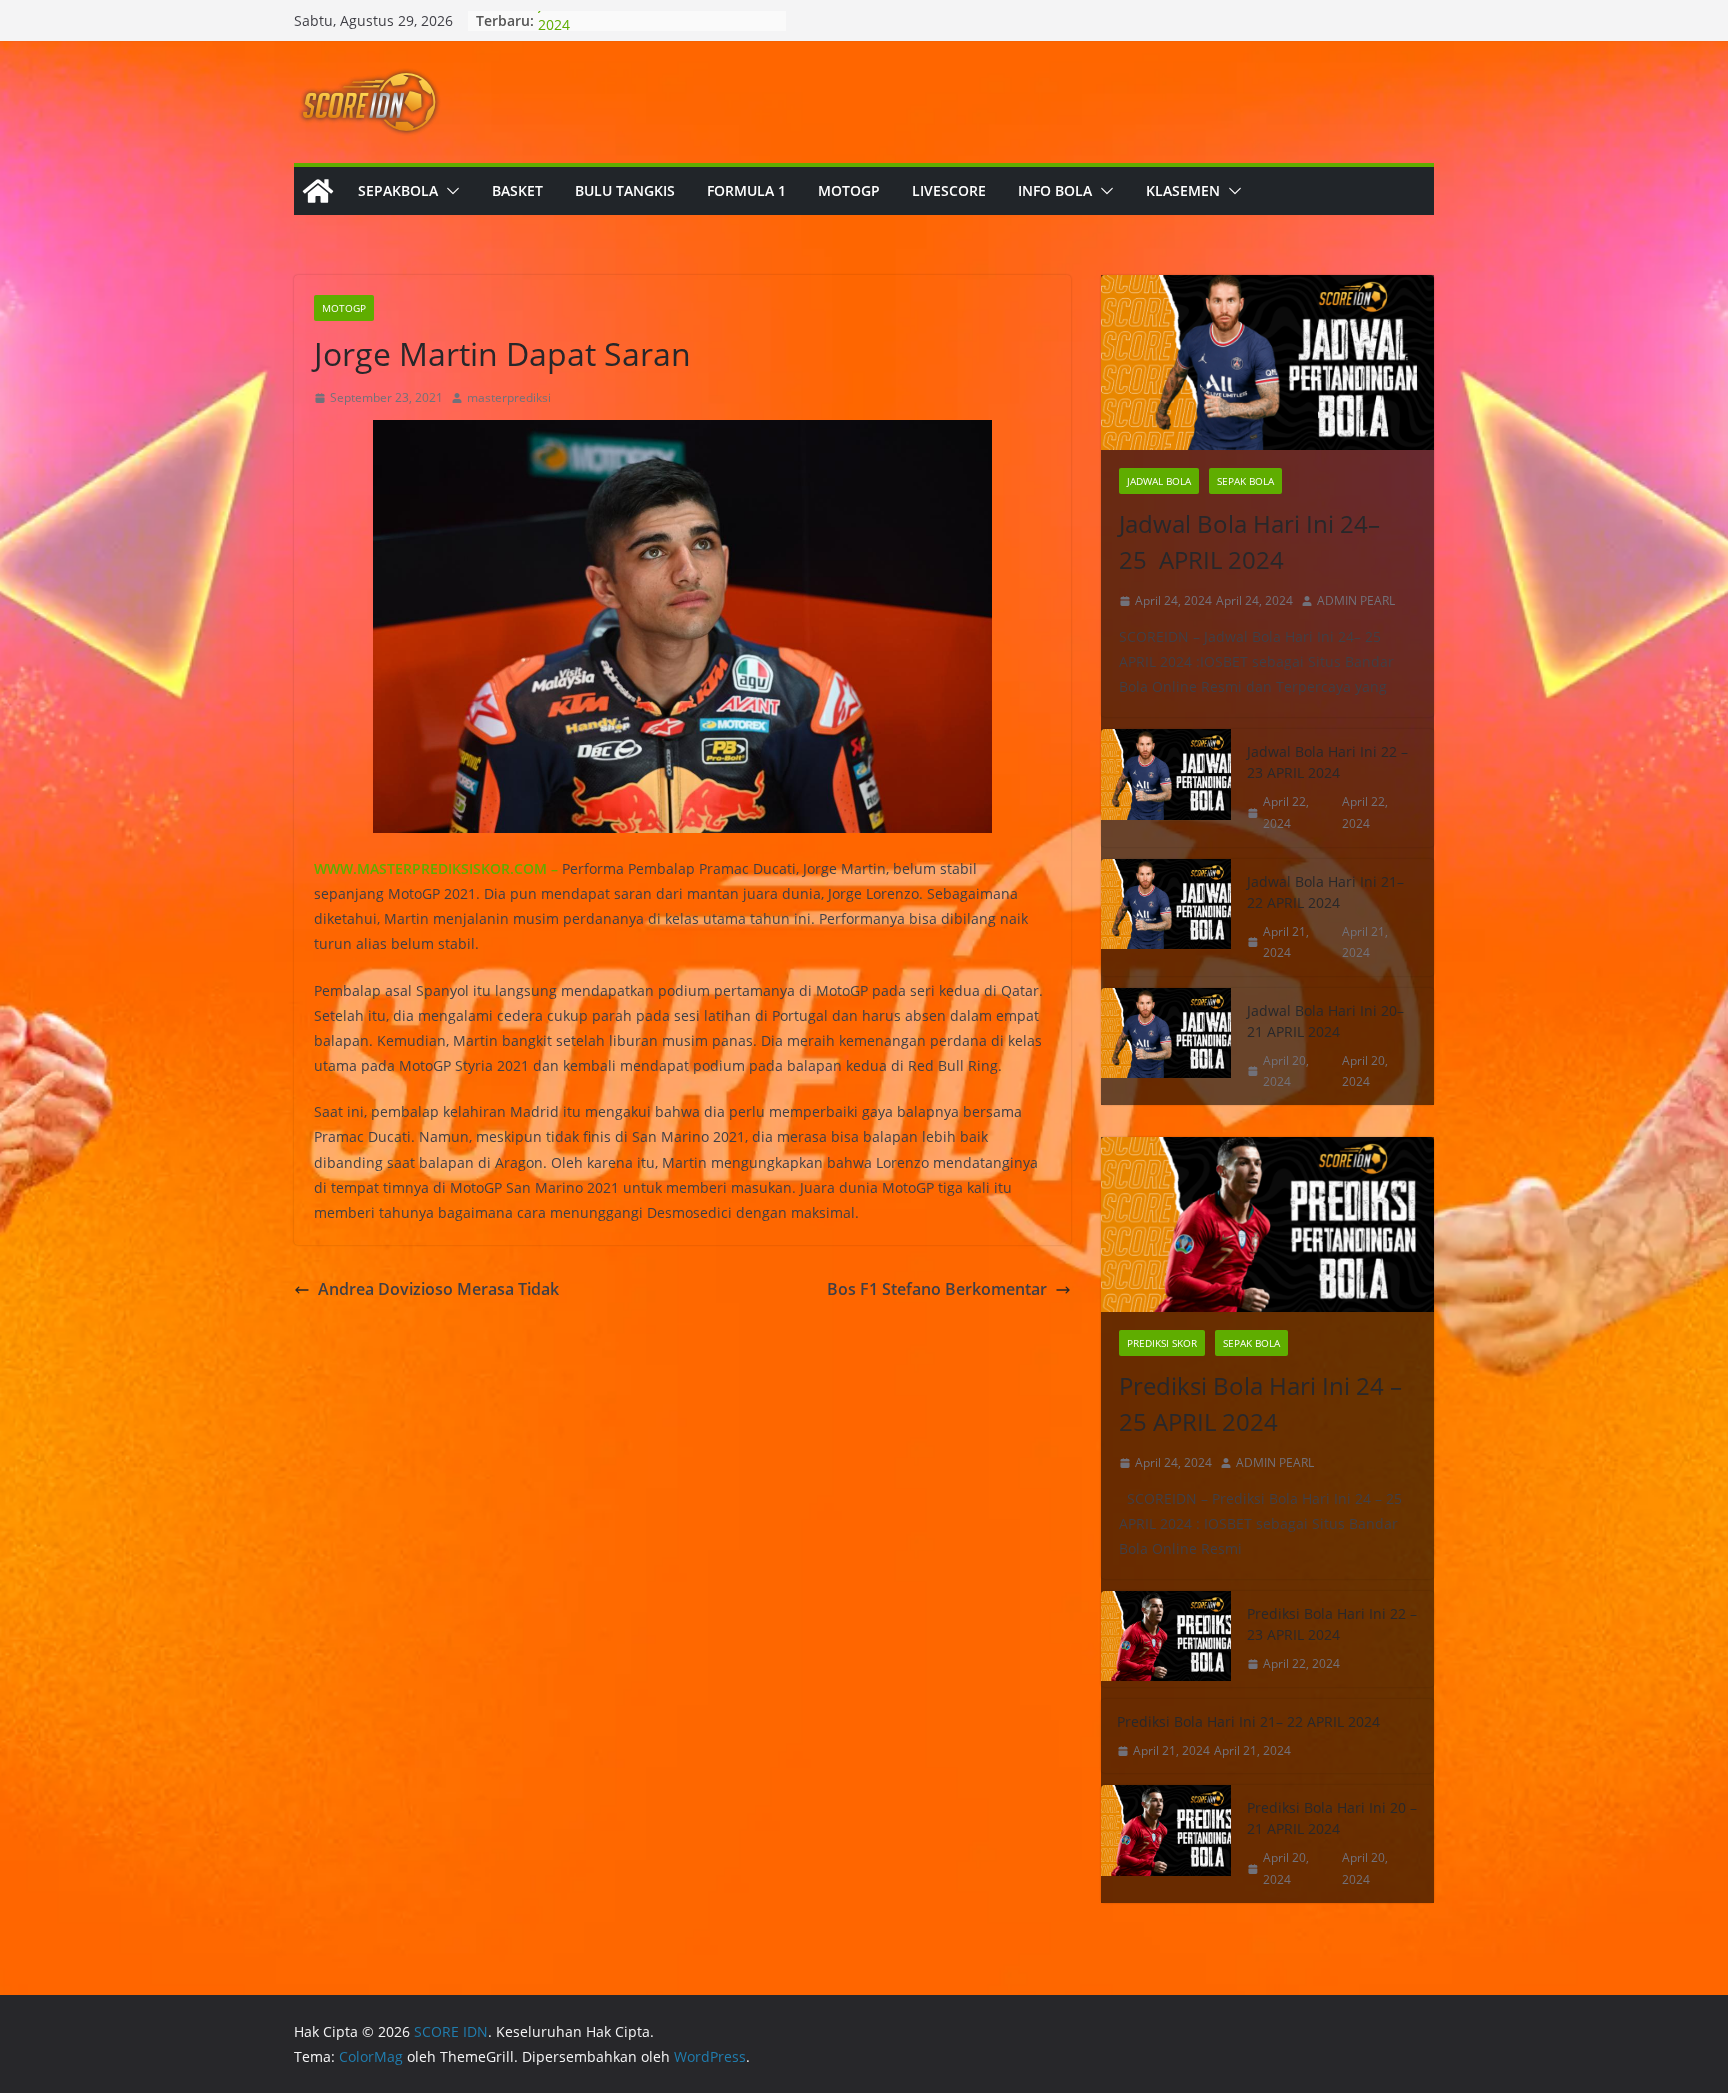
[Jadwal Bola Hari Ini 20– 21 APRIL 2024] (1166, 1046)
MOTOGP (849, 190)
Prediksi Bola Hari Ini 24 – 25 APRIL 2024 (1260, 1403)
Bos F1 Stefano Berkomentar (937, 1289)
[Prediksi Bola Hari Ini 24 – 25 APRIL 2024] (1267, 1224)
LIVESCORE (949, 190)
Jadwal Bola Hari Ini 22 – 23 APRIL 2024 (1327, 762)
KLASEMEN (1183, 190)
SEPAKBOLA (398, 190)
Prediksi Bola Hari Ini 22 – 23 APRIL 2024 (1332, 1624)
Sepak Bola (1245, 481)
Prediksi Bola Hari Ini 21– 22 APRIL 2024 (1248, 1721)
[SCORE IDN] (318, 191)
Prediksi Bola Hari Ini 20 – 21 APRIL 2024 (1332, 1818)
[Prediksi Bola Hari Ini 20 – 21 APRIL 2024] (1166, 1843)
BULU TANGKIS (625, 190)
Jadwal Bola (1159, 481)
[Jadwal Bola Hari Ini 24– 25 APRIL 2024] (1267, 362)
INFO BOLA (1055, 190)
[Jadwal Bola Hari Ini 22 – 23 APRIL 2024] (1166, 787)
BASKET (517, 190)
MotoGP (344, 308)
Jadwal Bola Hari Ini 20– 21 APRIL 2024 (1325, 1021)
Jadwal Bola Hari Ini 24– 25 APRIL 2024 (1249, 541)
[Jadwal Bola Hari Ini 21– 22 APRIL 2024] (1166, 917)
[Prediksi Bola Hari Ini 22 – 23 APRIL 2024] (1166, 1639)
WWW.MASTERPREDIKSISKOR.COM (430, 868)
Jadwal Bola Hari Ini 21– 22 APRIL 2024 (1325, 892)
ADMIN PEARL (1356, 600)
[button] (449, 191)
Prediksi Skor (1162, 1343)
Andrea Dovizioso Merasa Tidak (438, 1289)
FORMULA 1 (746, 190)
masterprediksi (509, 397)
